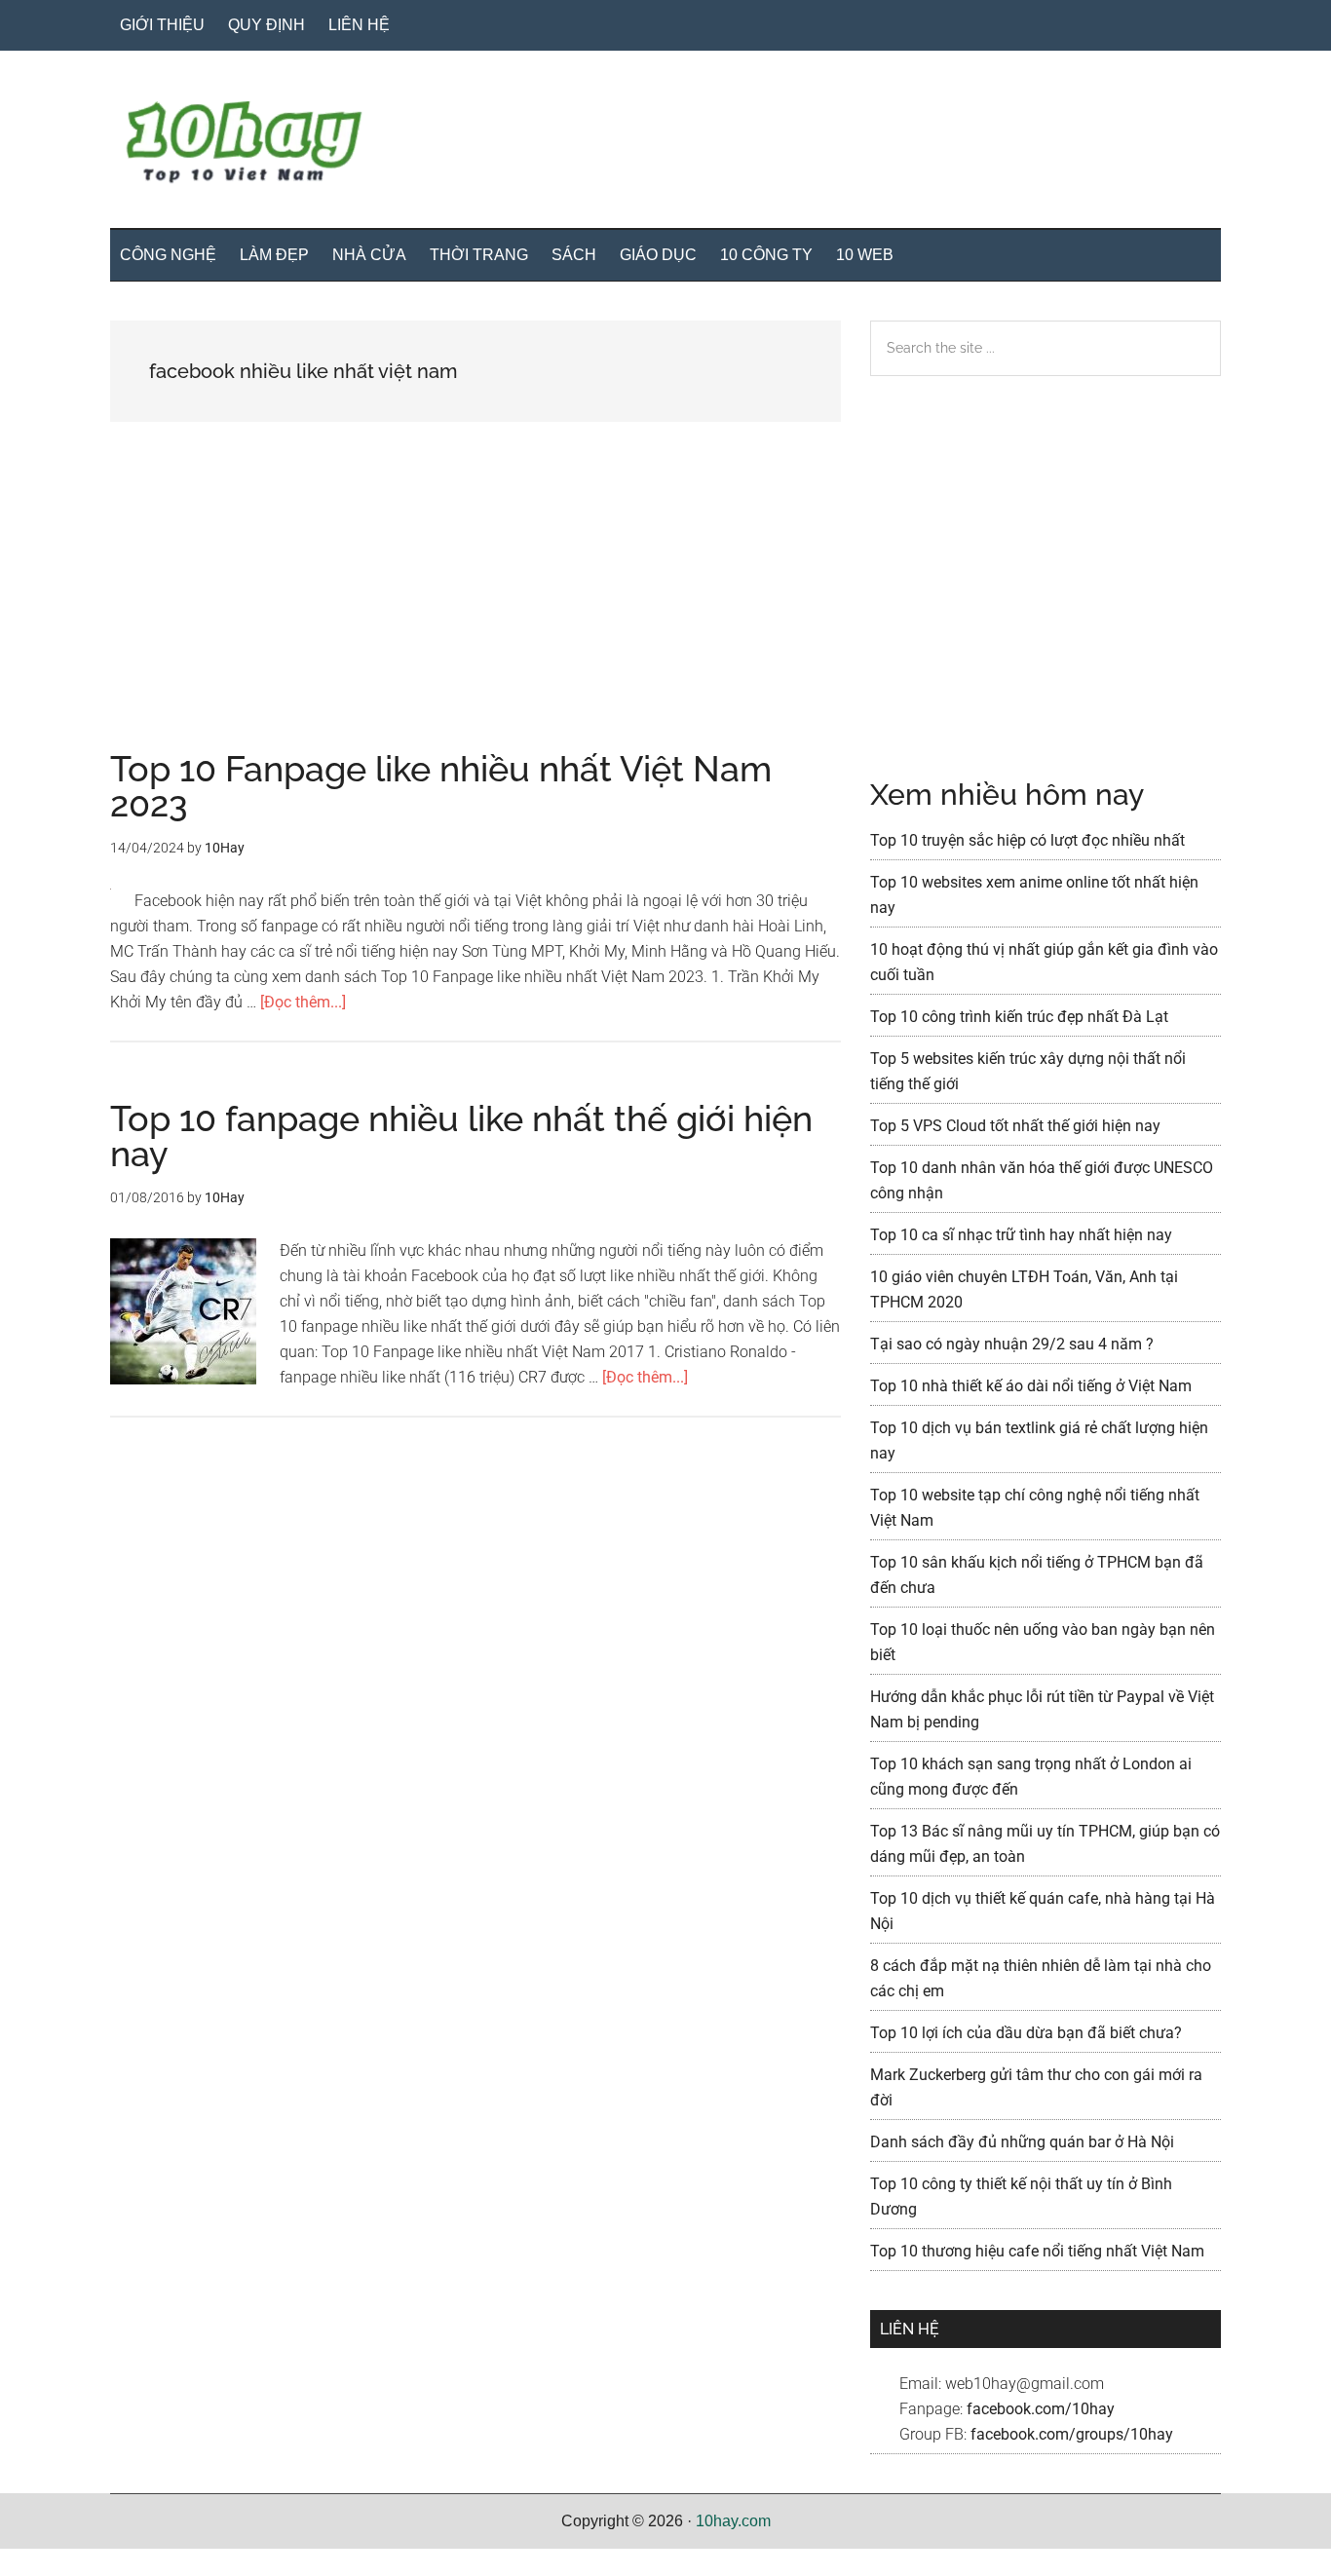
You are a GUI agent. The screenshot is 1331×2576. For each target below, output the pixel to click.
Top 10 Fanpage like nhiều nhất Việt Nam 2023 (441, 786)
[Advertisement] (475, 607)
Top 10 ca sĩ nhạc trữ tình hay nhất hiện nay (1021, 1235)
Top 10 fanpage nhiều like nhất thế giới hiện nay (461, 1136)
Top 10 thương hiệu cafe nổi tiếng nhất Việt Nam (1037, 2251)
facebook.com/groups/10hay (1072, 2434)
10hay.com (733, 2521)
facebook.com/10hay (1041, 2409)
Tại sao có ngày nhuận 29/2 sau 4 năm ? (1012, 1344)
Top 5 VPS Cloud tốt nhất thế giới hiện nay (1015, 1126)
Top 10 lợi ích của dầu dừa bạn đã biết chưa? (1026, 2033)
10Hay (665, 145)
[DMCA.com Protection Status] (49, 2563)
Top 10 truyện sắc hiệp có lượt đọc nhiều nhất (1027, 840)
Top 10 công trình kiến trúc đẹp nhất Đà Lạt (1019, 1017)
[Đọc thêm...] (303, 1002)
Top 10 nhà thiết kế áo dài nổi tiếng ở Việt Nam (1031, 1386)
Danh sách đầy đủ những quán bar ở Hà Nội (1022, 2142)
